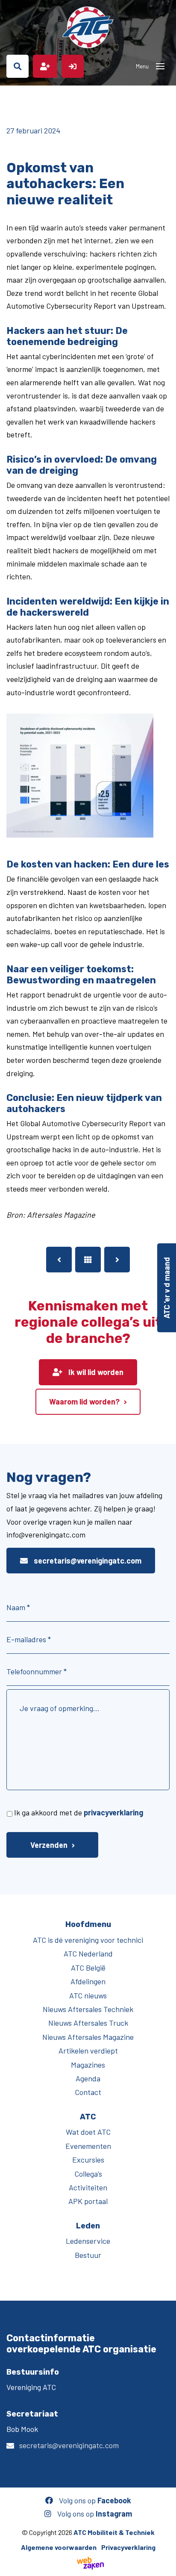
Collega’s (88, 2174)
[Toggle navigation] (160, 66)
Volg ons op (94, 2500)
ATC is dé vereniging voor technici (88, 1940)
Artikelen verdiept (88, 2051)
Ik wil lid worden (95, 1372)
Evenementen (88, 2146)
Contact (88, 2092)
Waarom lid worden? (84, 1402)
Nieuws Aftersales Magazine (88, 2037)
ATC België (88, 1968)
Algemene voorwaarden (59, 2547)
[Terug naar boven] (165, 2565)
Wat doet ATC (88, 2132)
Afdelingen (88, 1981)
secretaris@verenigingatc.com (87, 1561)
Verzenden (49, 1845)
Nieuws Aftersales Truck (88, 2023)
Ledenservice (88, 2241)
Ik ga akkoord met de (79, 1812)
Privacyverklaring (128, 2547)
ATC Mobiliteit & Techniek (114, 2532)
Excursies (88, 2160)
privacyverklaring (113, 1812)
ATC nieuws (88, 1995)
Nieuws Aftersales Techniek (88, 2009)
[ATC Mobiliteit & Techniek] (88, 27)
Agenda (88, 2078)
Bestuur (88, 2255)
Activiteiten (88, 2187)
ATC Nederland (88, 1953)
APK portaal (88, 2201)
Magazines (88, 2065)
